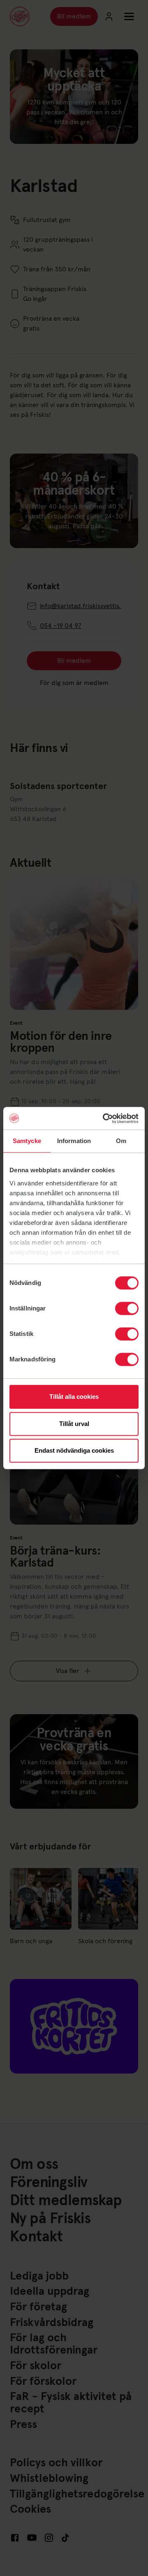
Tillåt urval (74, 1424)
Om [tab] (121, 1141)
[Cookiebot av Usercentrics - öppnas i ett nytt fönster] (104, 1118)
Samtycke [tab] (27, 1141)
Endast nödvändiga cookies (74, 1450)
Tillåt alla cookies (74, 1397)
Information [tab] (74, 1141)
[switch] (127, 1308)
